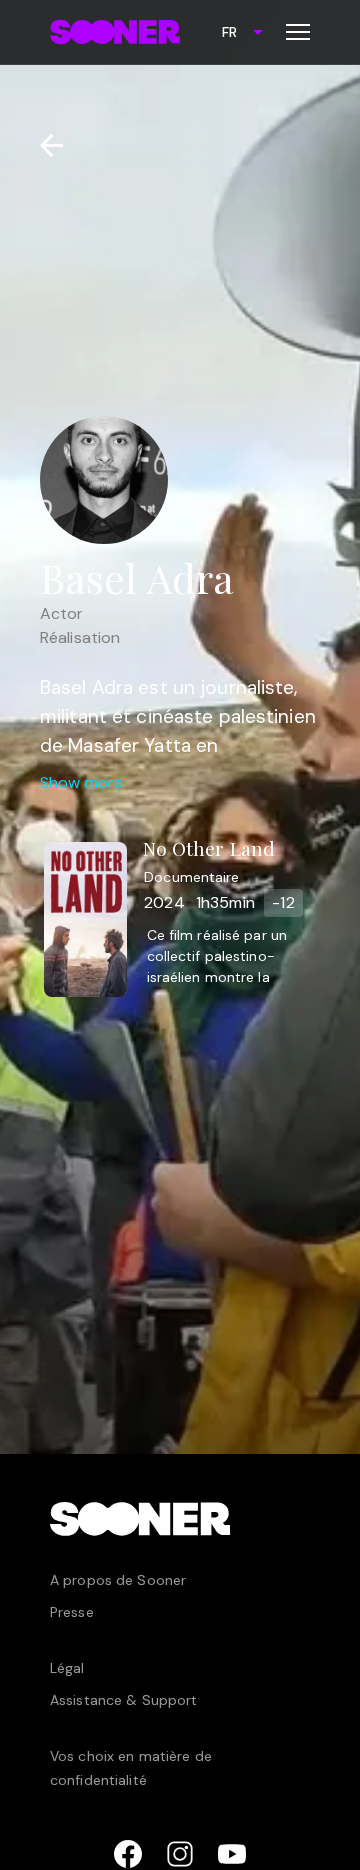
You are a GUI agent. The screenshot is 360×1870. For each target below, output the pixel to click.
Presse (72, 1612)
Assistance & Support (123, 1700)
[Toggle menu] (298, 32)
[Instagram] (180, 1854)
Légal (67, 1668)
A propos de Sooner (118, 1580)
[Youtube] (232, 1854)
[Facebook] (128, 1854)
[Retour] (43, 145)
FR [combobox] (229, 32)
